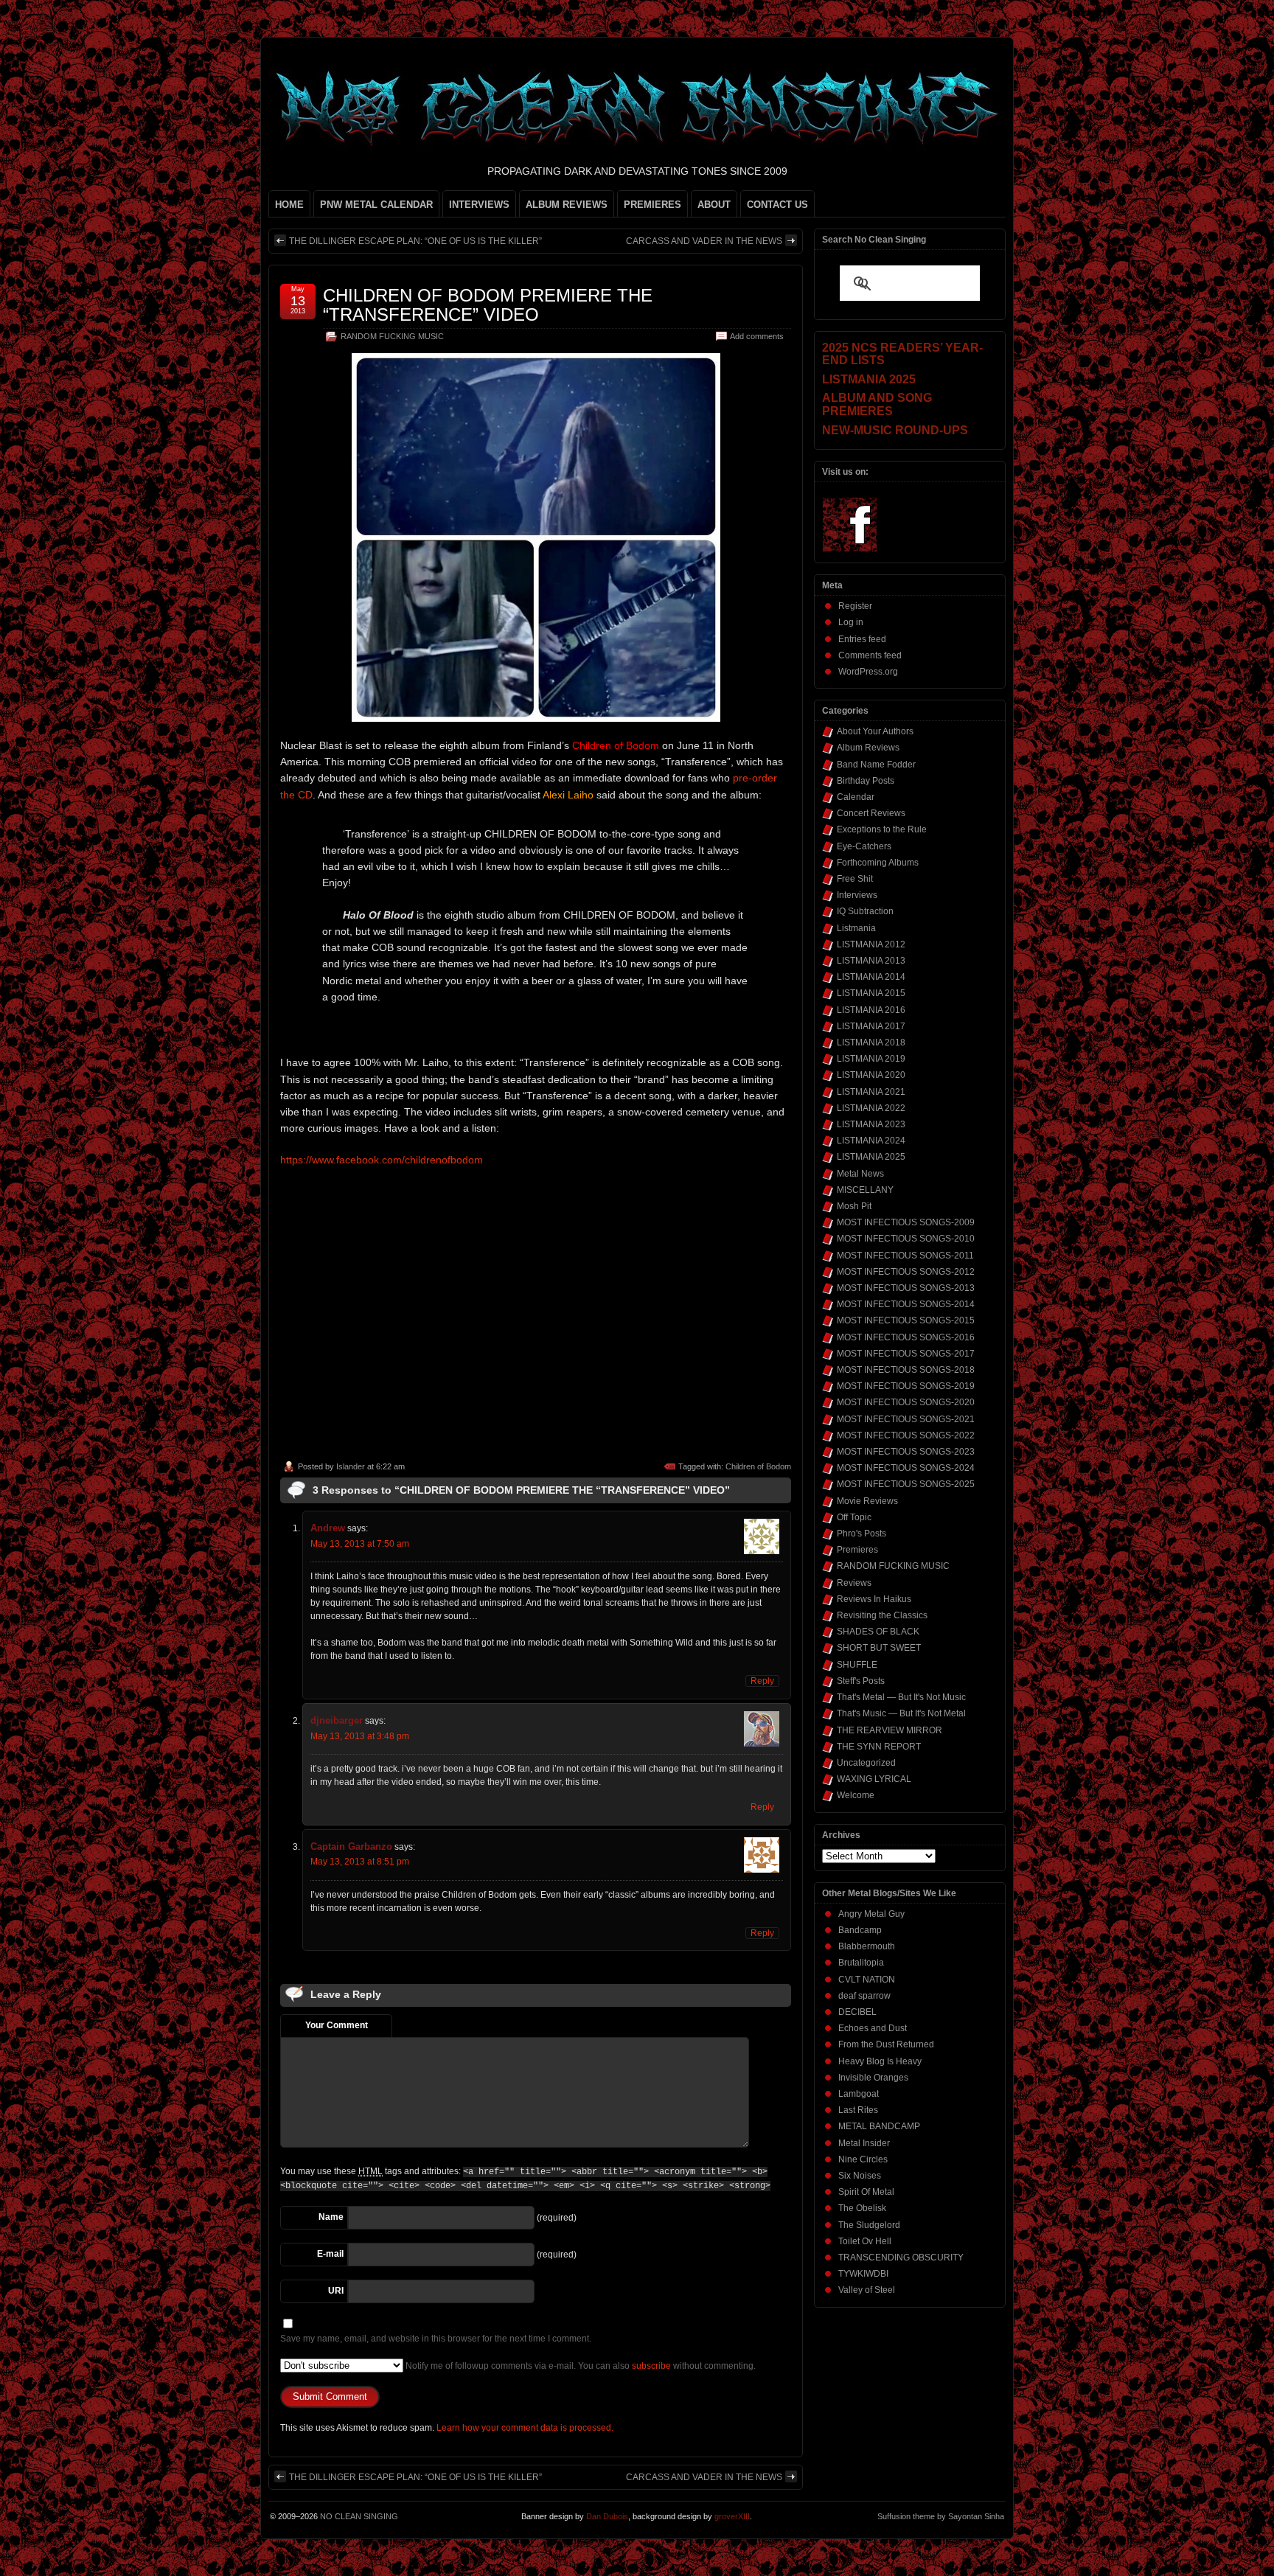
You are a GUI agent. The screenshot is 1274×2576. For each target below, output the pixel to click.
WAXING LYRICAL (874, 1779)
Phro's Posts (861, 1534)
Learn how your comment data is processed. (525, 2428)
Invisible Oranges (873, 2078)
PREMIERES (652, 205)
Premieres (857, 1550)
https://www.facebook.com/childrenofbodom (382, 1160)
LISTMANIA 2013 (871, 961)
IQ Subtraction (865, 911)
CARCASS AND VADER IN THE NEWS (704, 241)
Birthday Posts (866, 781)
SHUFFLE (857, 1665)
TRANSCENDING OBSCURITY (901, 2258)
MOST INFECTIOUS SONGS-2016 (906, 1337)
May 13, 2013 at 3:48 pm (360, 1736)
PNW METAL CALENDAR (376, 205)
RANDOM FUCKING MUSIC (392, 336)
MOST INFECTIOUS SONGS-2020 (906, 1402)
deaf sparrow (864, 1996)
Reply (762, 1681)
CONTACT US (777, 205)
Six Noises (860, 2176)
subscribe (651, 2366)
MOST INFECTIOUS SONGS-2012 (906, 1272)
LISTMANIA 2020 (871, 1075)
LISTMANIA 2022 (871, 1108)
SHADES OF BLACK (878, 1632)
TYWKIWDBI (863, 2274)
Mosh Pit (854, 1206)
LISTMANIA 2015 (871, 993)
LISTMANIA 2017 (871, 1026)
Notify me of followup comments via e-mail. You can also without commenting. (579, 2366)
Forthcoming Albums (878, 863)
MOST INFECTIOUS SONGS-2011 (905, 1256)
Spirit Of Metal (866, 2192)
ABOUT (714, 205)
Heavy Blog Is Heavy (880, 2061)
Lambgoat (859, 2094)
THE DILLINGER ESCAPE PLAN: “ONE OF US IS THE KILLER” (415, 241)
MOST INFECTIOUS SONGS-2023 (906, 1452)
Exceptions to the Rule (882, 829)
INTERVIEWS (479, 205)
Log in (851, 622)
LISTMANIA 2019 (871, 1059)
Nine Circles (863, 2159)
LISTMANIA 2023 (871, 1124)
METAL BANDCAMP (879, 2126)
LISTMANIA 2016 (871, 1010)
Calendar (856, 797)
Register (855, 606)
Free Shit (855, 879)
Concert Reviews (871, 813)
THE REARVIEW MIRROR (890, 1730)
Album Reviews (868, 748)
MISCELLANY (865, 1190)
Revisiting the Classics (882, 1615)
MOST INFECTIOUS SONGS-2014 (906, 1304)
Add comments (757, 336)
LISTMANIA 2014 (871, 977)
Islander (351, 1466)
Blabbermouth (867, 1946)
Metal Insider (864, 2143)
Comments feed (870, 655)
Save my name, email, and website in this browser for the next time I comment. (436, 2339)
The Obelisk (862, 2208)
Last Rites (858, 2110)
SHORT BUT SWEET (879, 1648)
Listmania (856, 928)
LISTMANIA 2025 (871, 1157)
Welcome (856, 1795)
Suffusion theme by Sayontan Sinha (941, 2516)
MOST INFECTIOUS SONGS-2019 (906, 1386)
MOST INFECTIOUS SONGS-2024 (906, 1468)
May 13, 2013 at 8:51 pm (360, 1862)
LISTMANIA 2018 (871, 1042)
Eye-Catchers (864, 846)
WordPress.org (868, 672)
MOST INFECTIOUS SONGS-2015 (906, 1320)
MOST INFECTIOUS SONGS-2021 (906, 1419)
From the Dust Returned (886, 2044)
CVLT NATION (867, 1980)
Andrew (328, 1528)
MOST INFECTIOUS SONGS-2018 (906, 1370)
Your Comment (337, 2025)
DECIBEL (857, 2012)
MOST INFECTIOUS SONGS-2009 (906, 1222)
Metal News (860, 1174)
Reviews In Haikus (874, 1599)
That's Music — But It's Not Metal (901, 1713)
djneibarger (337, 1720)
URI (336, 2291)
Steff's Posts (861, 1681)
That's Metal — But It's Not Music (901, 1697)
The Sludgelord (869, 2225)
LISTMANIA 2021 (871, 1092)
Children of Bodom (758, 1466)
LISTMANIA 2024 (871, 1141)
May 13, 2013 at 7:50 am (360, 1544)
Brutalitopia (861, 1963)
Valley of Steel (867, 2290)
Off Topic (854, 1517)
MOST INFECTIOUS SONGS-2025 (906, 1484)
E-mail (330, 2254)
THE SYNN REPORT (879, 1747)
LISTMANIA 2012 (871, 944)
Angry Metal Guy (871, 1914)
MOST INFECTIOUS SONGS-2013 (906, 1288)
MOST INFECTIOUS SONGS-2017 (906, 1354)
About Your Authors (875, 731)
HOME (289, 205)
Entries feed (862, 639)
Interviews (857, 895)
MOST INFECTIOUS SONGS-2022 (906, 1435)
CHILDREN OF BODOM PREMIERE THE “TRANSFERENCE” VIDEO (488, 305)
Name (331, 2217)
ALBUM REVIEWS (567, 205)
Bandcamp (860, 1930)
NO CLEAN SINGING (359, 2516)
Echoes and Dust (873, 2028)
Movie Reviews (867, 1501)
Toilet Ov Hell (865, 2241)
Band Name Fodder (876, 765)
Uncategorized (866, 1763)
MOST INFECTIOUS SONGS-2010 (906, 1239)
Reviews (854, 1583)
